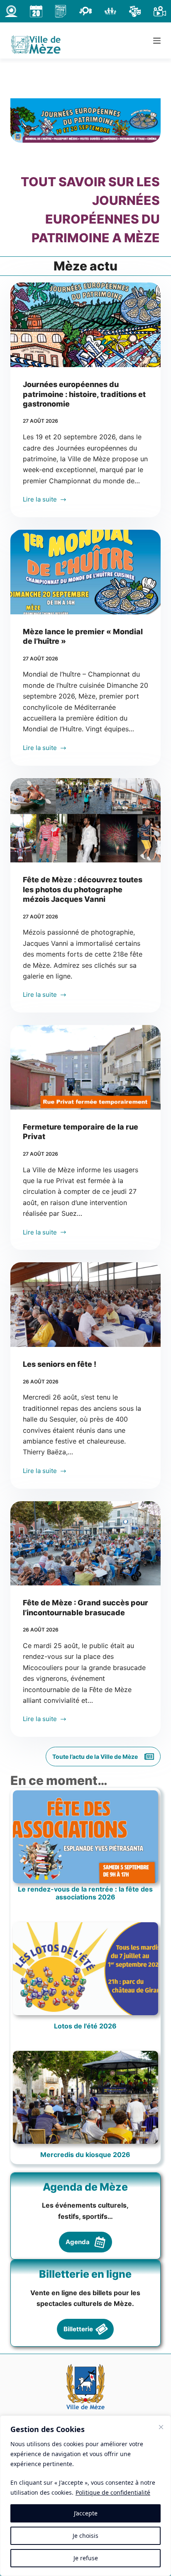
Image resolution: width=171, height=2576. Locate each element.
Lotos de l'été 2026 (85, 2026)
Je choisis (85, 2536)
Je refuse (86, 2558)
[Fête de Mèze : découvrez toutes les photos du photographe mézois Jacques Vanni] (86, 821)
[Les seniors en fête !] (86, 1305)
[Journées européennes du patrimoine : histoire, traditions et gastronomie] (86, 325)
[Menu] (157, 41)
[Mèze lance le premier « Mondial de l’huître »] (86, 572)
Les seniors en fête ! (60, 1364)
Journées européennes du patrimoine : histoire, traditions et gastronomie (84, 394)
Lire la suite (42, 500)
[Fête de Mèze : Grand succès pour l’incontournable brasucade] (86, 1544)
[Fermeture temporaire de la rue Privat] (86, 1067)
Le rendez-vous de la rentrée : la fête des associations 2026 (85, 1893)
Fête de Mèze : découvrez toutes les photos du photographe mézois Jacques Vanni (83, 889)
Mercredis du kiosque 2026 (85, 2155)
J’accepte (86, 2513)
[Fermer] (161, 2427)
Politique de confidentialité (113, 2492)
